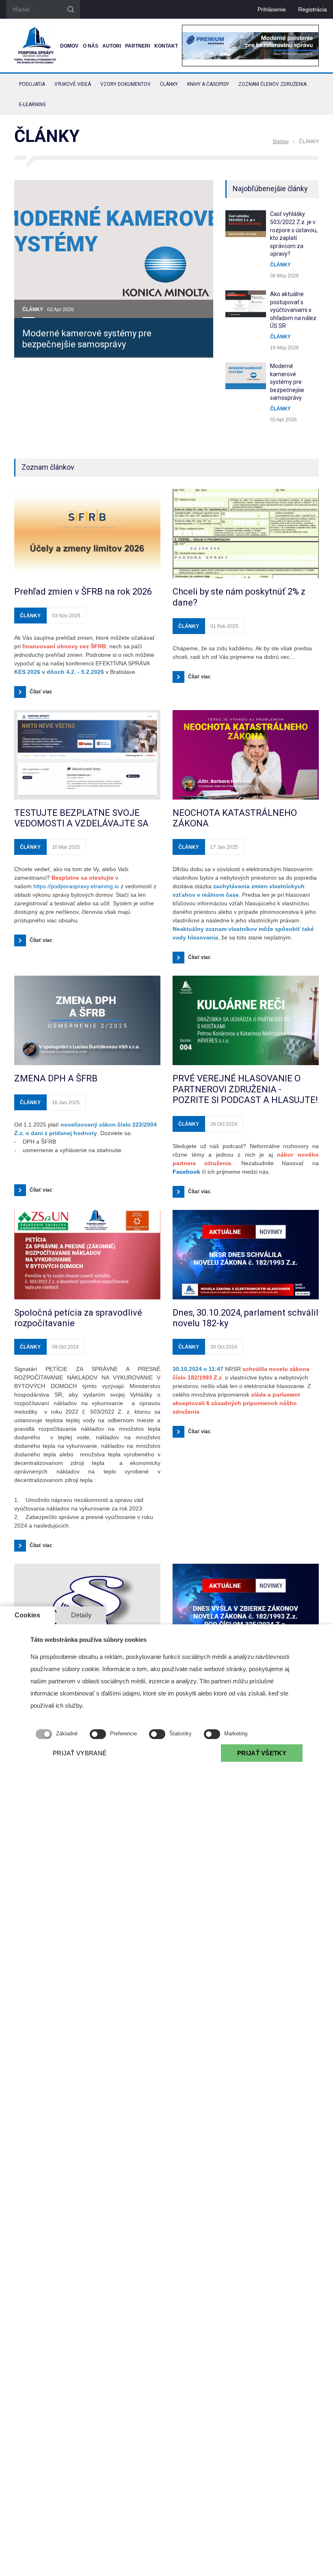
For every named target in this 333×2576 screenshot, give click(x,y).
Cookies (27, 1615)
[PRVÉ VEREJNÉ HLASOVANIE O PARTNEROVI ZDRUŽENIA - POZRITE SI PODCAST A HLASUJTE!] (246, 1020)
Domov (69, 46)
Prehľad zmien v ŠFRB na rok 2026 (83, 592)
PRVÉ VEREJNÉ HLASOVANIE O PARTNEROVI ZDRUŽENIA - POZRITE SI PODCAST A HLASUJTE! (245, 1089)
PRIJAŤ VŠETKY (262, 1753)
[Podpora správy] (35, 46)
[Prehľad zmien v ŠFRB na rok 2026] (87, 534)
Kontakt (166, 46)
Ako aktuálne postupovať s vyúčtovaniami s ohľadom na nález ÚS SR (293, 310)
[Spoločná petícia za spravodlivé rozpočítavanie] (87, 1255)
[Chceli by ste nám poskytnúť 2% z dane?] (246, 534)
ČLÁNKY (33, 309)
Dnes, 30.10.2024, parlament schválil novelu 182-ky (245, 1318)
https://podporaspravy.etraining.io (76, 886)
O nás (91, 46)
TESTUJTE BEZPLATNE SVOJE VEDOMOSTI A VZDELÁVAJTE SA (81, 818)
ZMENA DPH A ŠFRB (56, 1078)
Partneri (137, 46)
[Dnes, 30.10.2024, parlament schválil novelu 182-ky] (246, 1255)
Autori (112, 46)
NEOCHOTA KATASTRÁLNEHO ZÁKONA (235, 818)
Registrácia (312, 9)
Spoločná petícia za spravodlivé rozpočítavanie (78, 1318)
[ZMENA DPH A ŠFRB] (87, 1020)
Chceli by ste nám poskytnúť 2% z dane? (239, 597)
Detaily (81, 1615)
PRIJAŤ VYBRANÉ (80, 1753)
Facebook (186, 1172)
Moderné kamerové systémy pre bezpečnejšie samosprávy (87, 339)
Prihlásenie (272, 9)
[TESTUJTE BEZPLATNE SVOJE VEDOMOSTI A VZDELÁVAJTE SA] (87, 755)
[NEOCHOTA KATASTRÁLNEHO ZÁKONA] (246, 755)
